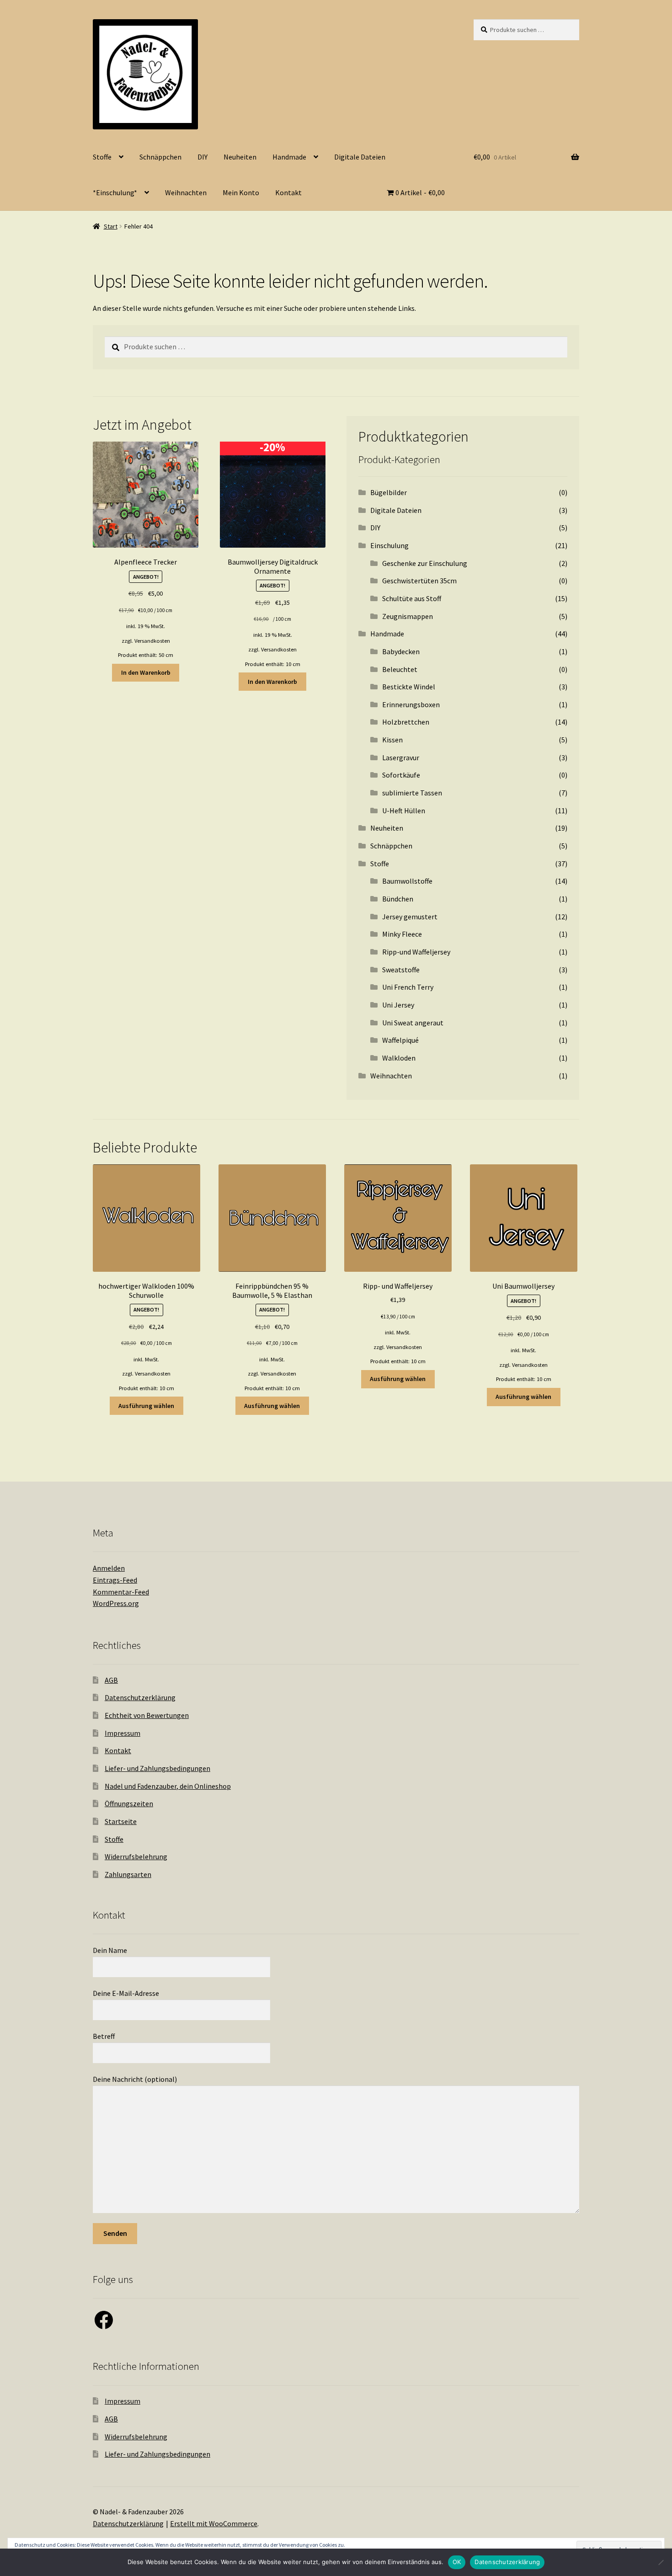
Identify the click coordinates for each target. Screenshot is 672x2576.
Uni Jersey (398, 1005)
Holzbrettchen (406, 722)
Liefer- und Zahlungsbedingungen (157, 1768)
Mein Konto (241, 192)
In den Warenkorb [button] (146, 672)
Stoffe (102, 157)
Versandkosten (152, 641)
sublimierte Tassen (412, 793)
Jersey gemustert (410, 917)
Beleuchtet (400, 669)
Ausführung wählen (146, 1406)
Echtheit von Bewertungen (147, 1715)
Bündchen (398, 899)
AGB (111, 1680)
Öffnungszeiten (129, 1803)
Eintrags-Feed (115, 1580)
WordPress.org (116, 1603)
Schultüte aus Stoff (412, 598)
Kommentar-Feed (121, 1592)
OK (457, 2562)
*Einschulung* (115, 192)
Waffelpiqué (400, 1040)
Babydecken (401, 651)
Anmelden (109, 1568)
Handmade (289, 157)
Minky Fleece (402, 934)
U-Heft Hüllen (404, 811)
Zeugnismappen (408, 616)
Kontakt (288, 192)
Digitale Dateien (360, 157)
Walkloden (399, 1058)
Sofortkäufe (401, 775)
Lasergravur (401, 757)
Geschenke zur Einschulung (425, 563)
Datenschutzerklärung (140, 1697)
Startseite (121, 1821)
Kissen (392, 740)
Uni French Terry (408, 987)
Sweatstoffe (401, 970)
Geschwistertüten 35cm (419, 581)
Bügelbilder (389, 492)
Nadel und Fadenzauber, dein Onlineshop (168, 1786)
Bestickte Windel (409, 687)
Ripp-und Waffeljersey (416, 952)
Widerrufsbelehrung (136, 1856)
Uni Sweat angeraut (413, 1023)
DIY (203, 157)
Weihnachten (186, 192)
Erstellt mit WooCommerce (214, 2523)
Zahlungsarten (128, 1874)
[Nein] (661, 2562)
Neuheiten (240, 157)
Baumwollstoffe (407, 881)
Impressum (123, 1733)
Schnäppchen (160, 157)
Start (111, 226)
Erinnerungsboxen (411, 704)
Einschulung (389, 545)
